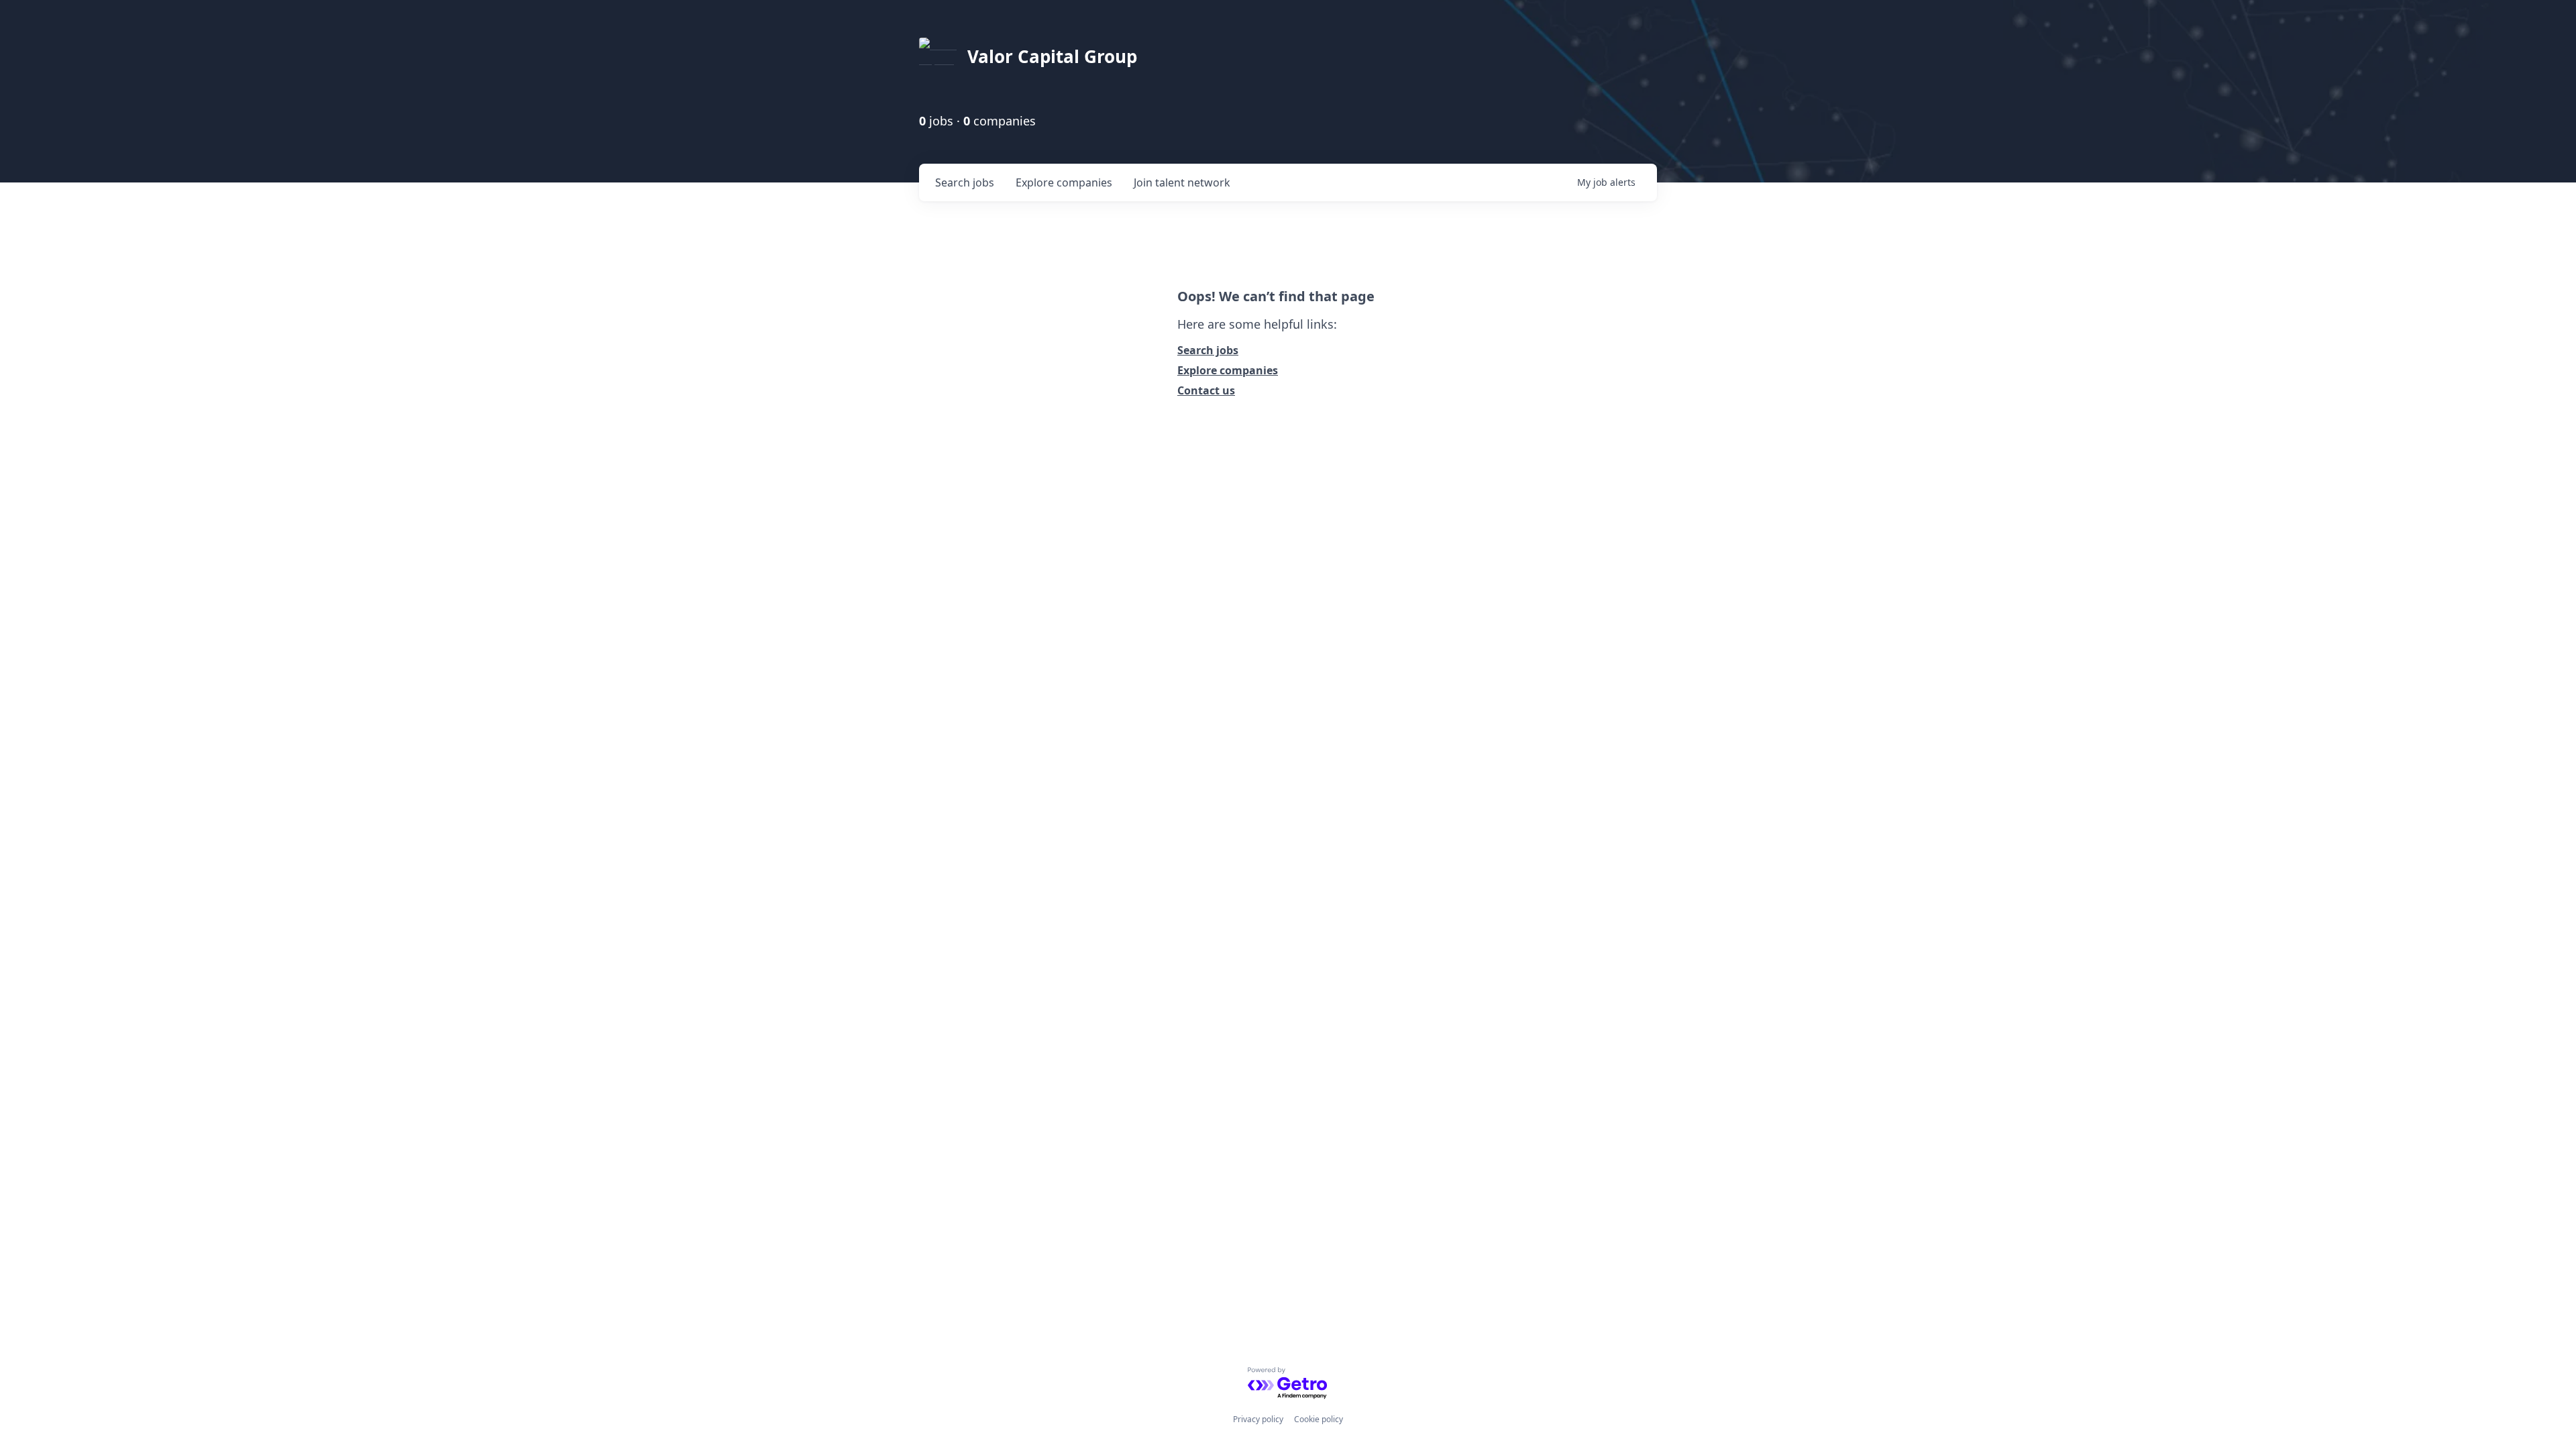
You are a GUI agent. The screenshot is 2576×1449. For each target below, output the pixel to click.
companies (1064, 182)
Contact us (1206, 390)
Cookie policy (1319, 1419)
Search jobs (1208, 350)
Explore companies (1228, 370)
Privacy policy (1258, 1419)
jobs (965, 182)
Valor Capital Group (1052, 56)
